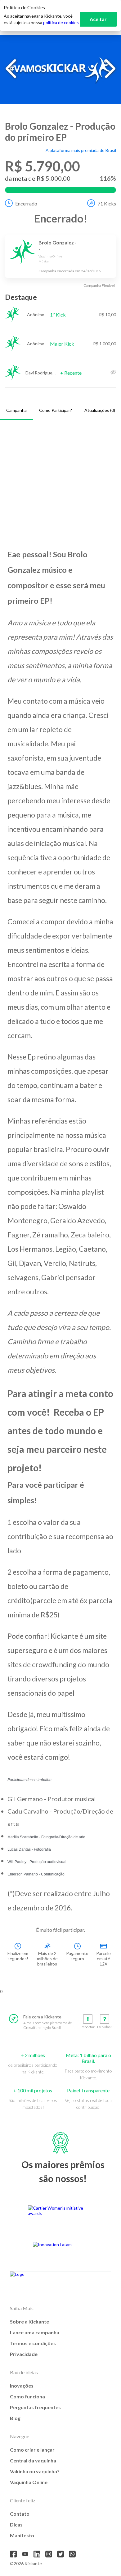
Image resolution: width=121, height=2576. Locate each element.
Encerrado (26, 203)
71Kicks (107, 203)
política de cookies (61, 22)
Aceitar (98, 19)
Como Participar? (56, 410)
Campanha (16, 410)
